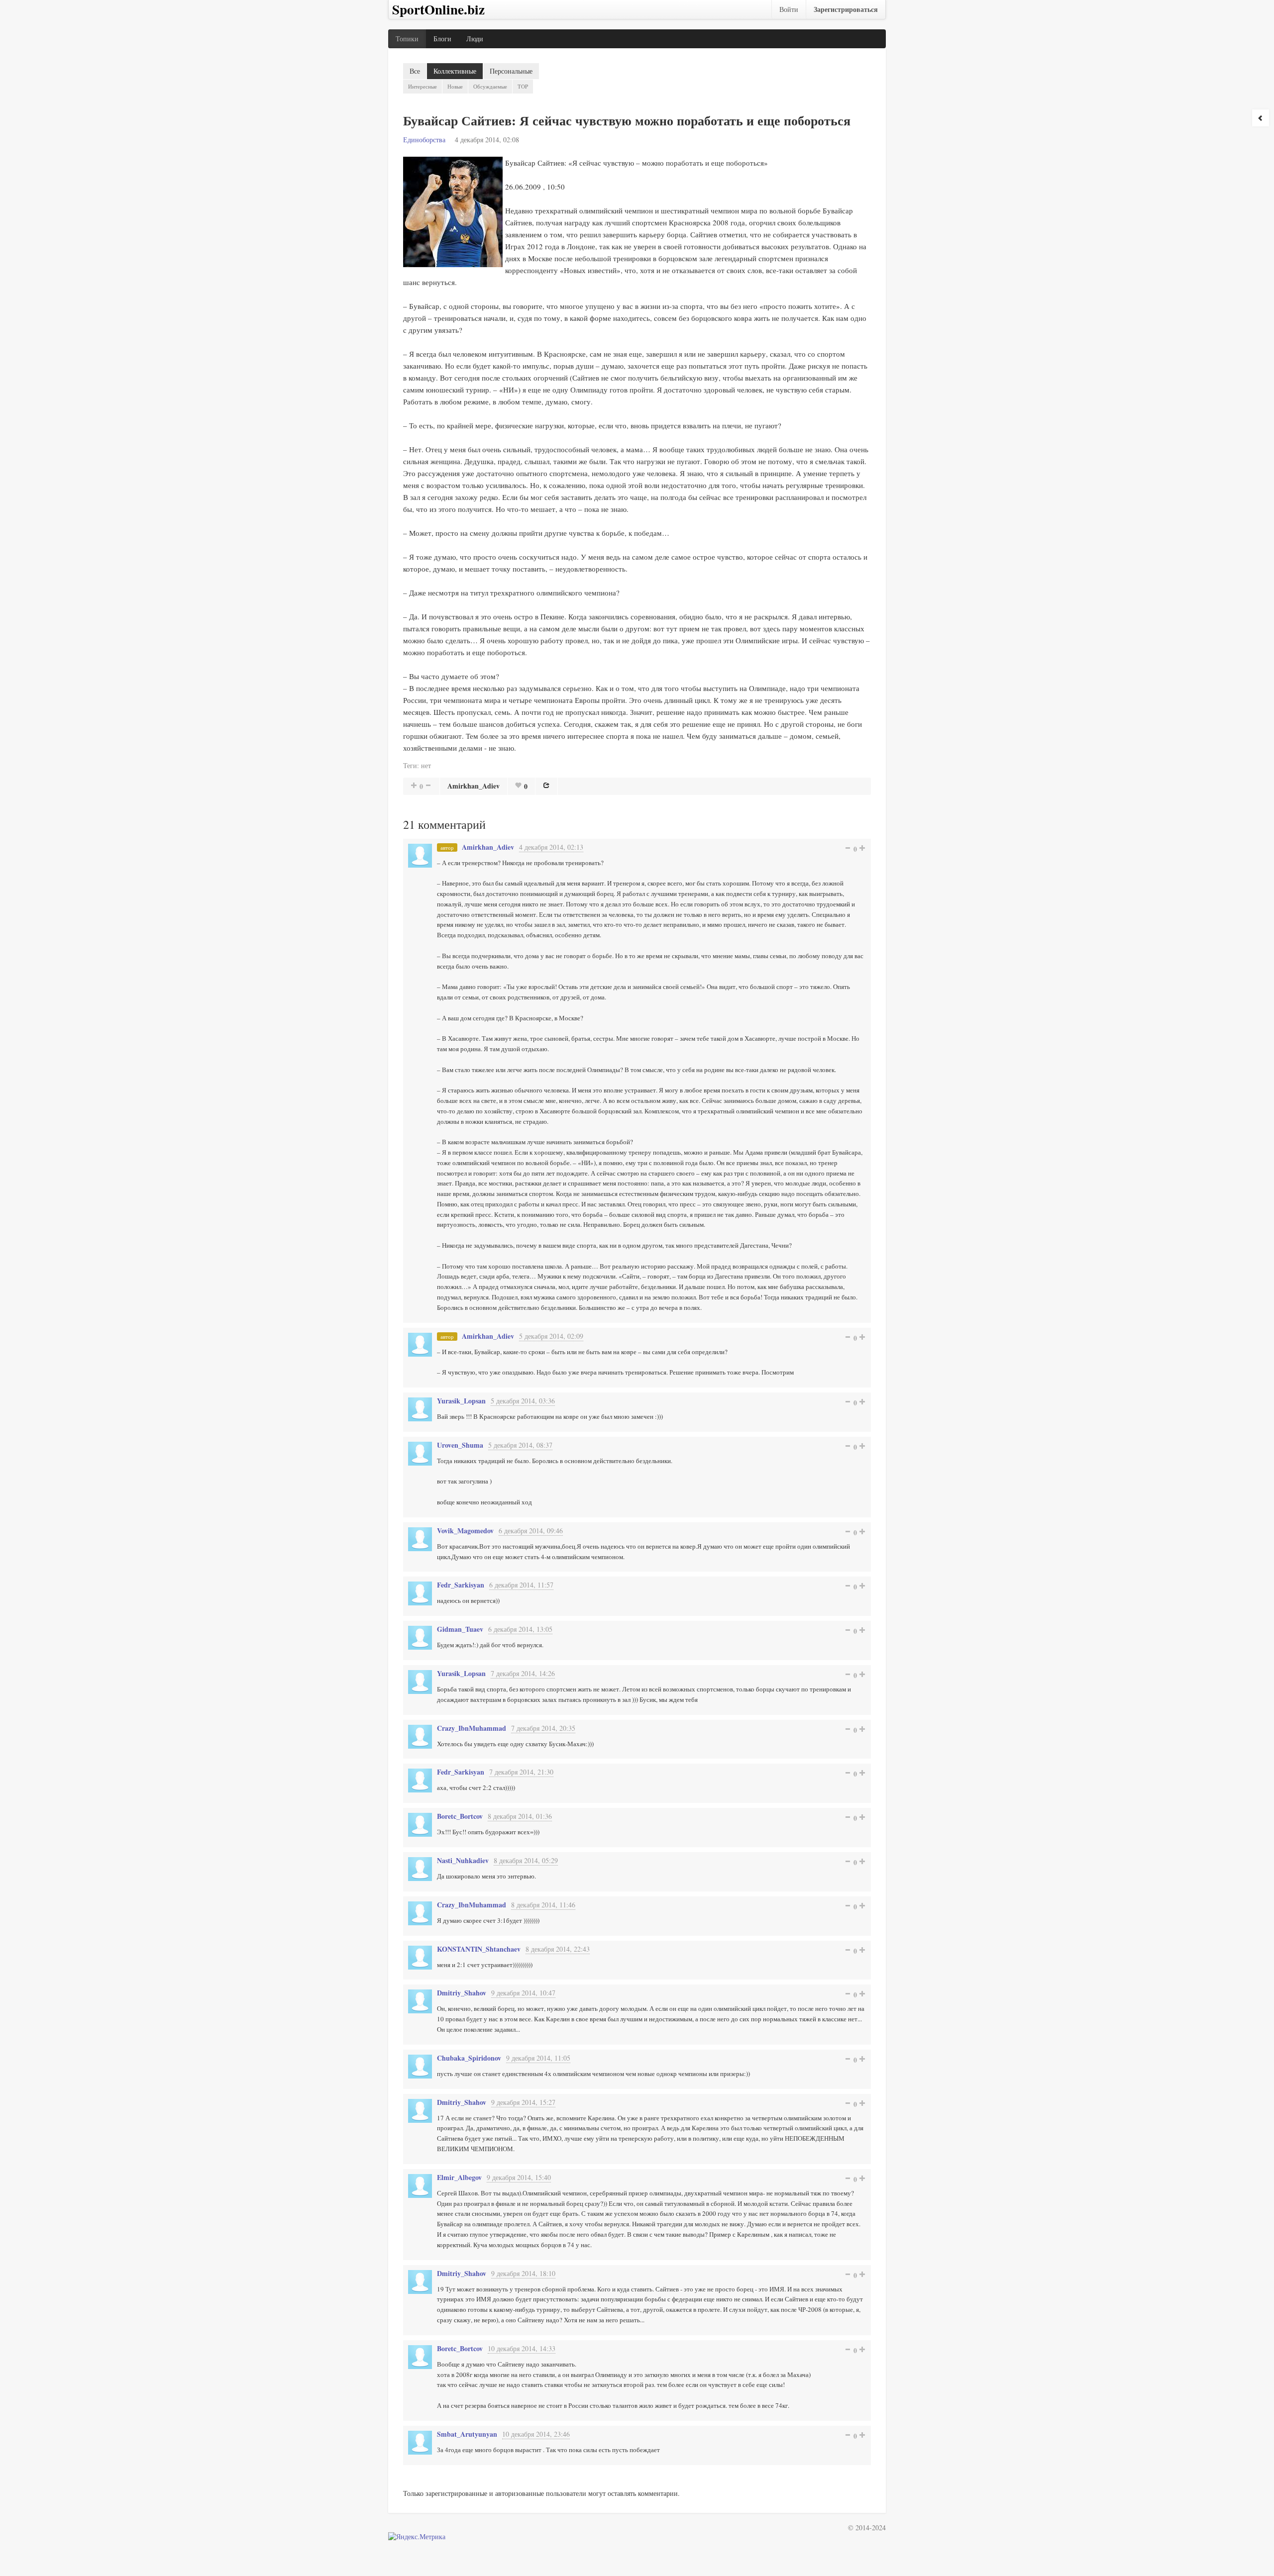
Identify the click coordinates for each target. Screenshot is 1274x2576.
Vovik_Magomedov (465, 1531)
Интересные (423, 86)
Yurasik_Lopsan (461, 1401)
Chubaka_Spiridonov (469, 2058)
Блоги (442, 39)
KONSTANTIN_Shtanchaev (479, 1949)
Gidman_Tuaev (460, 1629)
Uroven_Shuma (460, 1445)
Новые (455, 86)
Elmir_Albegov (459, 2177)
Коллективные (455, 71)
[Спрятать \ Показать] (1261, 118)
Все (415, 71)
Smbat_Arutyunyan (467, 2434)
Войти (789, 9)
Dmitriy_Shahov (462, 1993)
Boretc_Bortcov (460, 1816)
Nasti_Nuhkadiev (463, 1860)
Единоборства (424, 140)
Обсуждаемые (490, 86)
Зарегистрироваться (846, 9)
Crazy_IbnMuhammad (472, 1728)
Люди (475, 39)
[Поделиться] (546, 785)
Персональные (511, 71)
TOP (523, 86)
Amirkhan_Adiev (474, 786)
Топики (407, 39)
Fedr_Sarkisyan (461, 1585)
